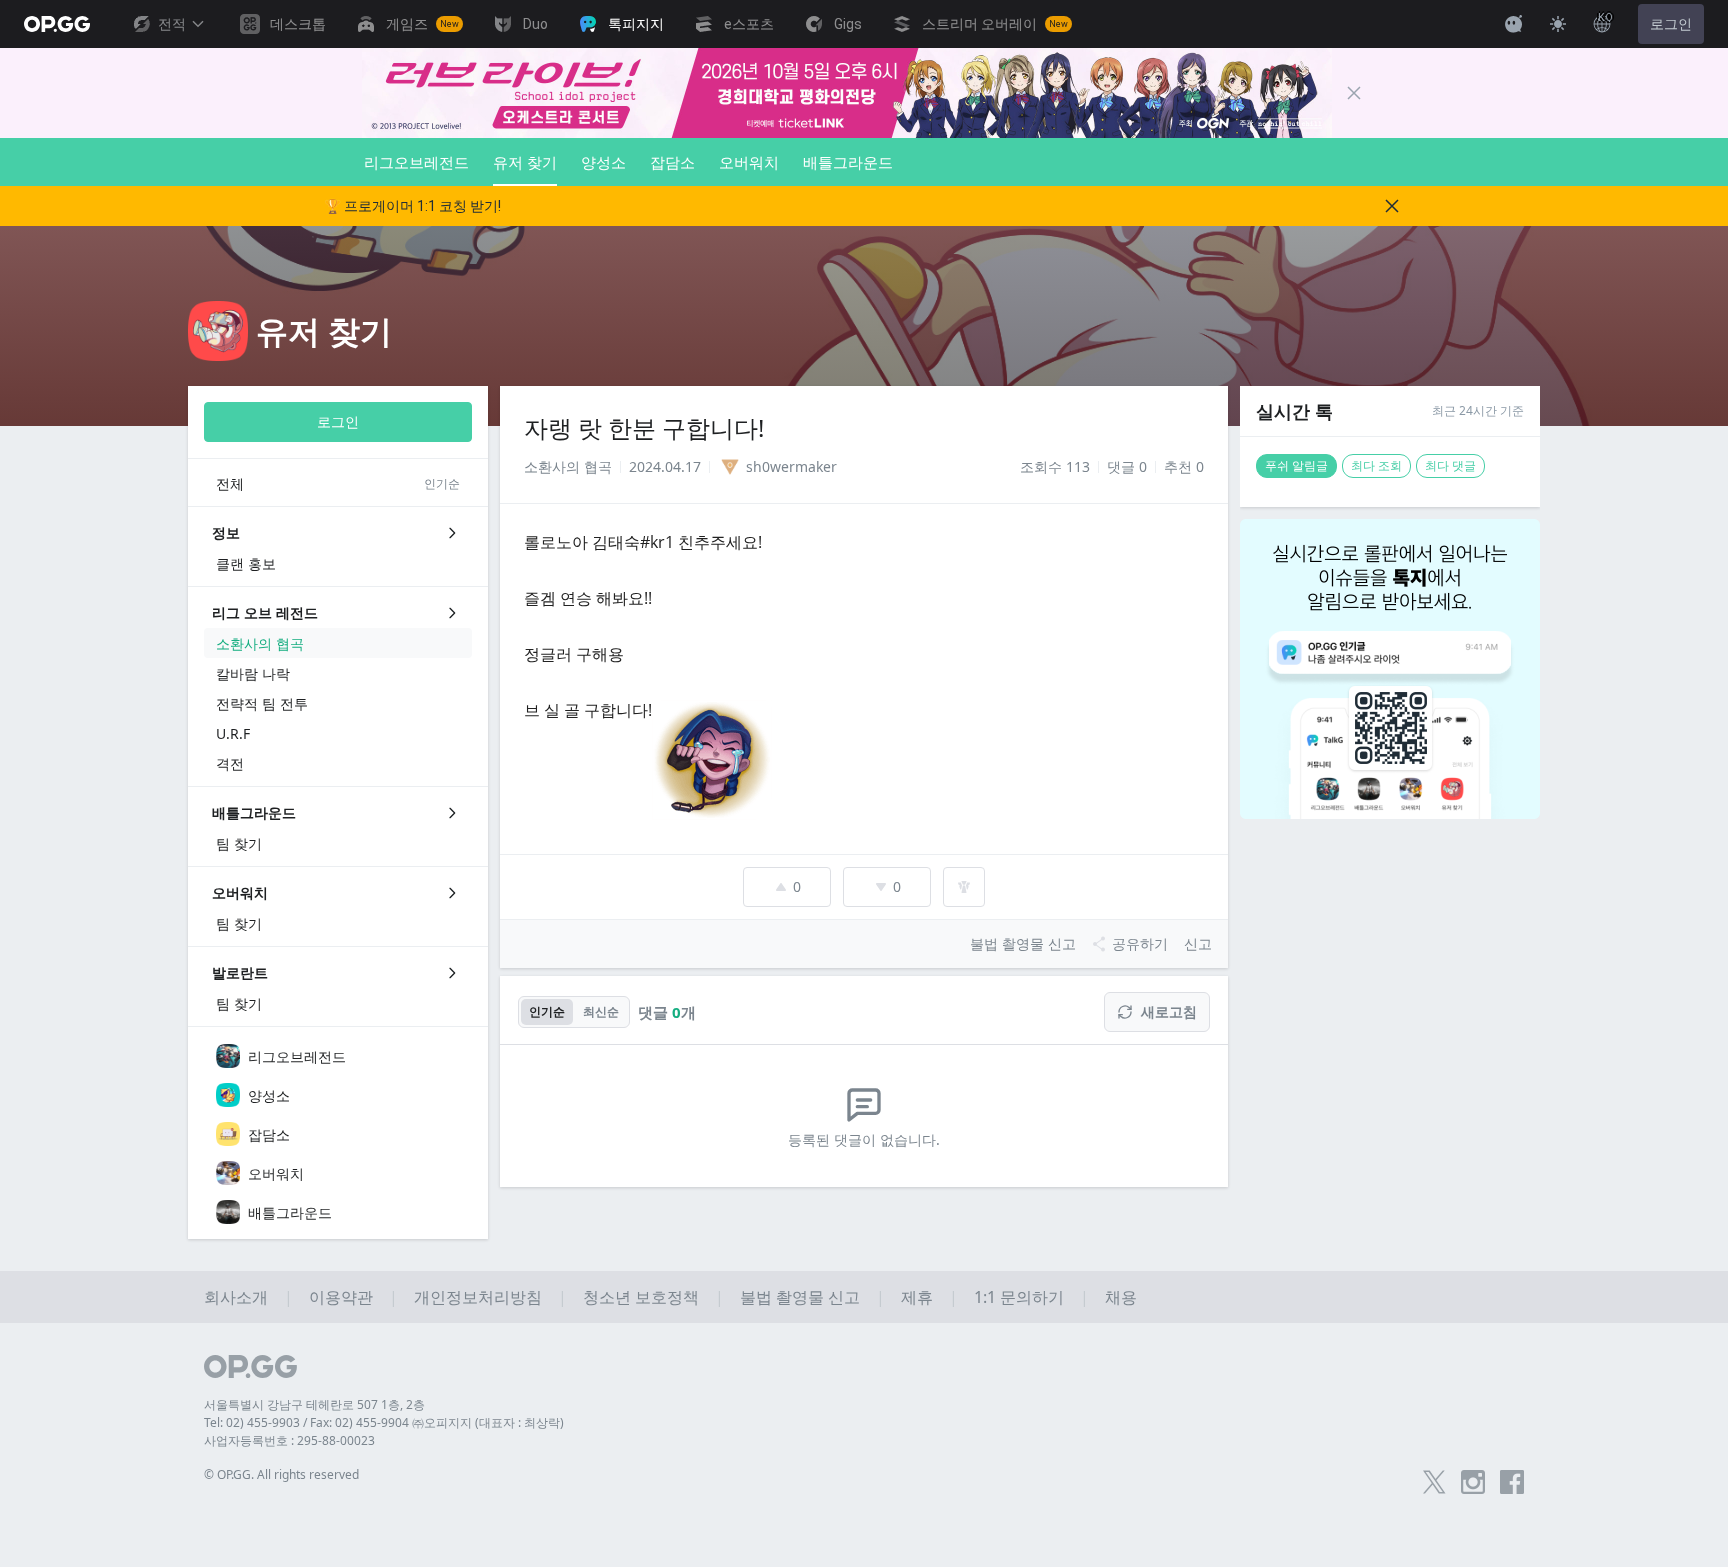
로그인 (1671, 24)
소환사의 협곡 (568, 466)
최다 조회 (1376, 465)
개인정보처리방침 (478, 1297)
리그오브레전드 (416, 162)
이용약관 (341, 1297)
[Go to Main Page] (57, 24)
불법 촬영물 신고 (800, 1297)
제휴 (917, 1297)
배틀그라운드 (848, 162)
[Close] (1354, 93)
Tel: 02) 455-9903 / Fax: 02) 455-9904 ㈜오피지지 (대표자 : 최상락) (384, 1422)
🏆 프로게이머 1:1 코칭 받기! (412, 206)
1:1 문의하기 (1019, 1297)
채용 (1121, 1297)
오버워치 (749, 162)
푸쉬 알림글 (1296, 465)
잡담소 (672, 162)
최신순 (601, 1011)
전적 (172, 24)
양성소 (603, 162)
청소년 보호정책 (641, 1297)
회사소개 (236, 1297)
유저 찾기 (525, 162)
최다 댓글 (1450, 465)
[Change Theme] (1558, 24)
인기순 (547, 1011)
